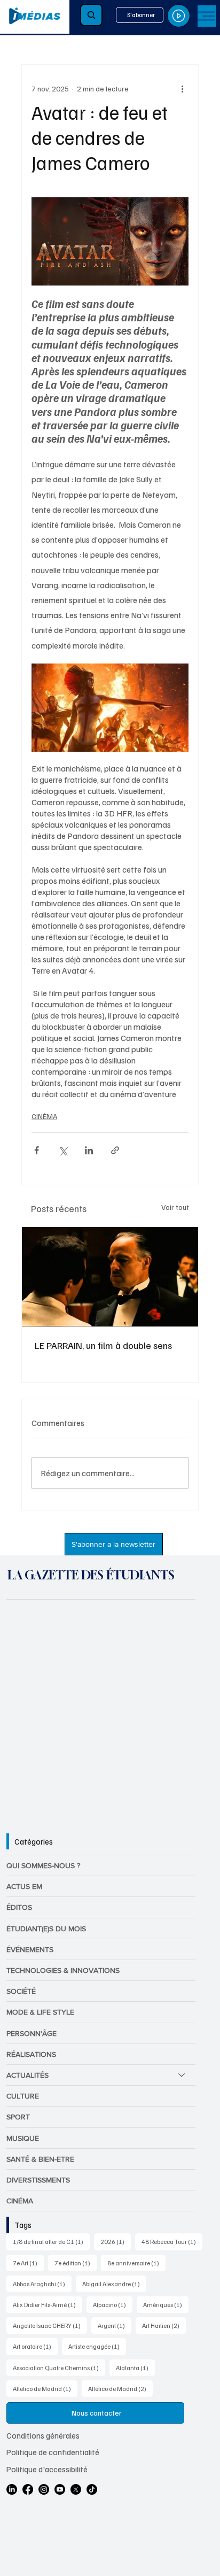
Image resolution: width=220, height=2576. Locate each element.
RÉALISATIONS (31, 2054)
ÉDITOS (19, 1907)
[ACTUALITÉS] (182, 2075)
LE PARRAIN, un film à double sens (103, 1345)
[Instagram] (44, 2489)
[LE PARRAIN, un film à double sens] (110, 1277)
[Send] (179, 16)
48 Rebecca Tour (172, 2241)
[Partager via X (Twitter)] (63, 1150)
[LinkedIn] (12, 2489)
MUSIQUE (23, 2138)
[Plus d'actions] (182, 88)
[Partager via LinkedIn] (89, 1150)
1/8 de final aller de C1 (51, 2241)
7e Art (28, 2263)
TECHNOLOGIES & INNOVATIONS (63, 1970)
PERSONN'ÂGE (32, 2033)
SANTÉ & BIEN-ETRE (40, 2159)
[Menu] (207, 16)
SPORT (18, 2117)
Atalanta (135, 2367)
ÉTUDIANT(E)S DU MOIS (46, 1929)
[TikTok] (92, 2489)
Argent (115, 2325)
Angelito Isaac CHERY (50, 2325)
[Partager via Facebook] (37, 1150)
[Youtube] (60, 2489)
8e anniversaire (136, 2263)
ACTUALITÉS (27, 2075)
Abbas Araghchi (42, 2284)
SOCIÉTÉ (21, 1991)
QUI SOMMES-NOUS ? (43, 1865)
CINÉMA (44, 1116)
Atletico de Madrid (45, 2388)
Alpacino (113, 2304)
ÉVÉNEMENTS (30, 1949)
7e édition (76, 2263)
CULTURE (23, 2096)
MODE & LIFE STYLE (40, 2012)
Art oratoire (35, 2346)
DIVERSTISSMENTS (38, 2180)
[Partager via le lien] (115, 1150)
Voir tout (175, 1207)
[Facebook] (28, 2489)
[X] (76, 2489)
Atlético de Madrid (120, 2388)
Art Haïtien (164, 2325)
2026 (116, 2241)
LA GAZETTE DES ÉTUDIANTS (91, 1575)
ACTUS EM (24, 1886)
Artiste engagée (97, 2346)
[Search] (91, 15)
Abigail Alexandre (114, 2284)
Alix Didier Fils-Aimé (48, 2304)
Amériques (166, 2304)
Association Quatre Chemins (59, 2367)
